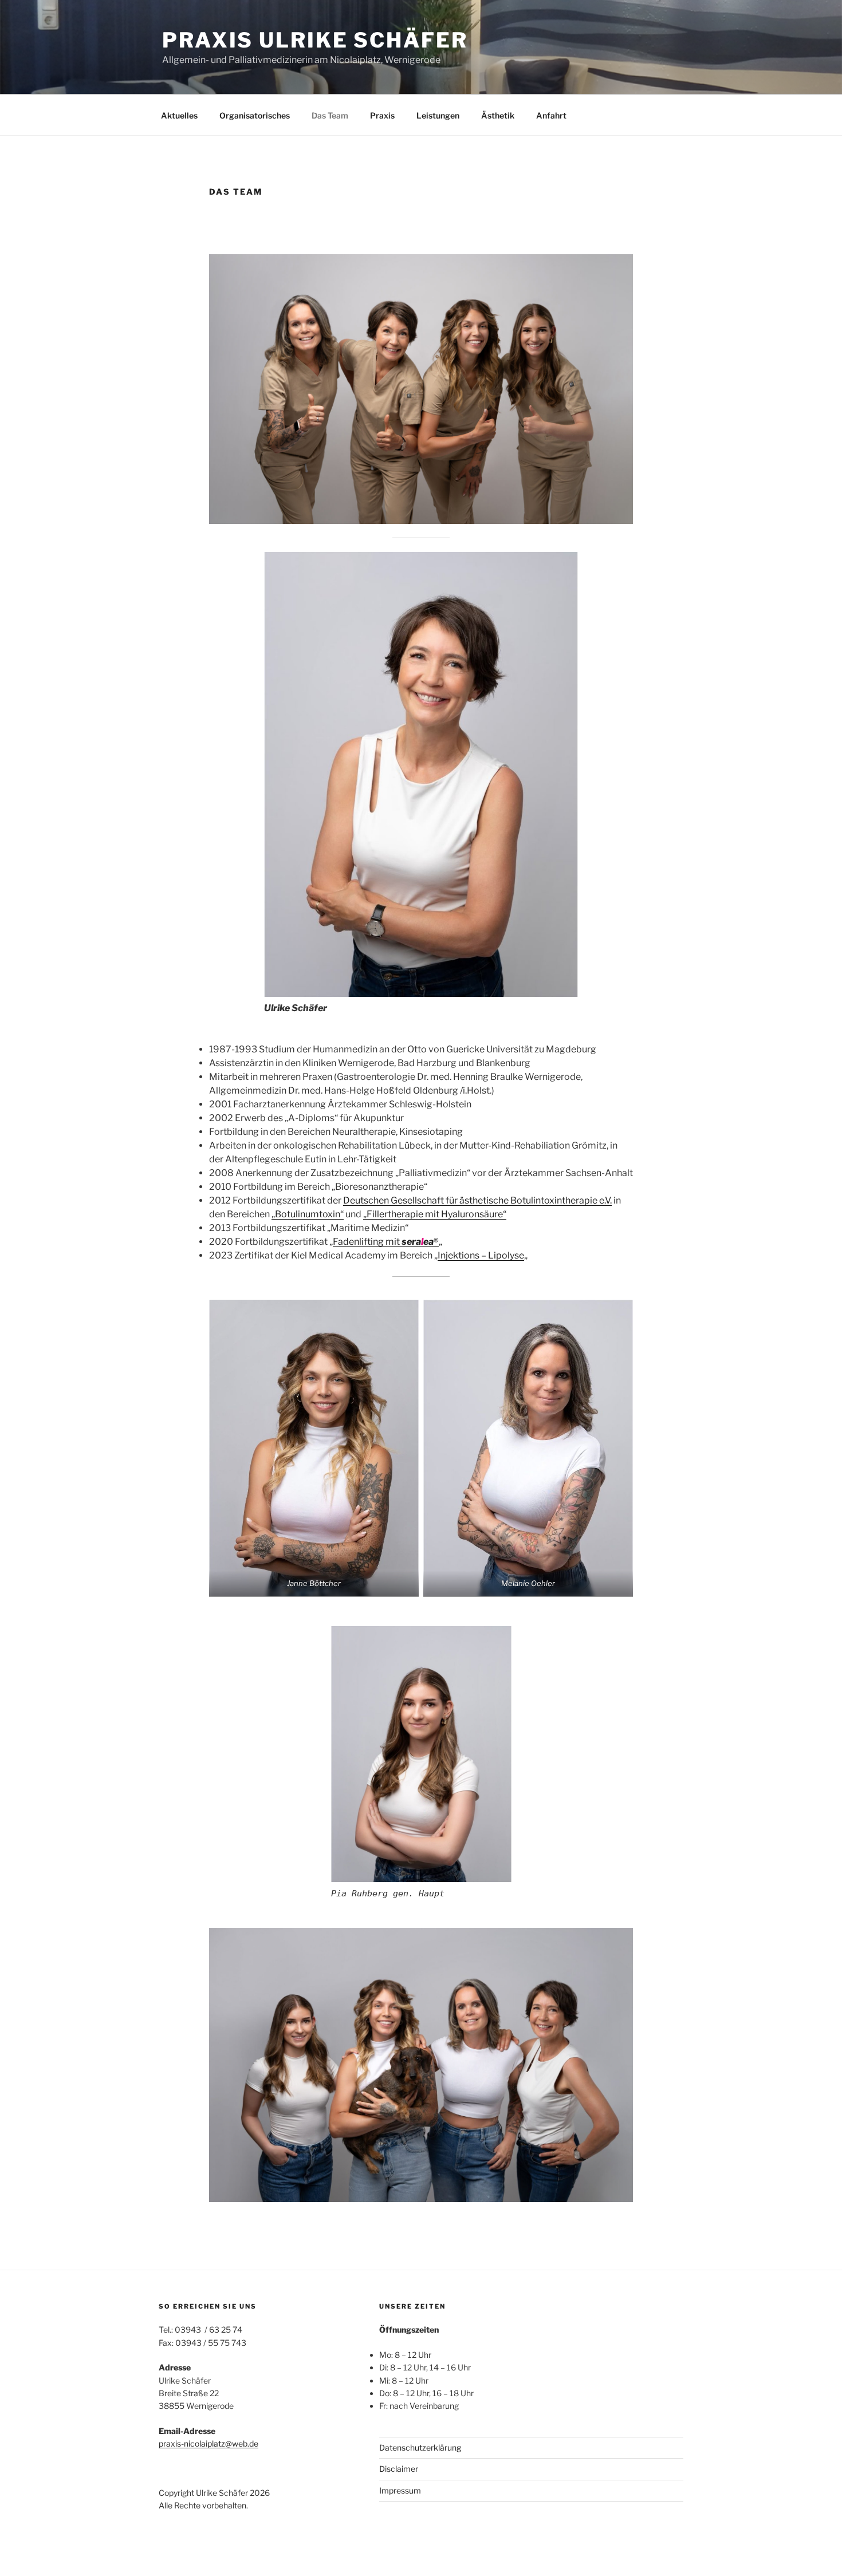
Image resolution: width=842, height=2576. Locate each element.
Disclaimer (399, 2469)
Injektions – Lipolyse (481, 1255)
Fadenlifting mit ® (386, 1242)
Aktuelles (179, 115)
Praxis (382, 115)
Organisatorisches (255, 115)
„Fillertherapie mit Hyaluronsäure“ (435, 1214)
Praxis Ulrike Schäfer (315, 40)
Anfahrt (551, 115)
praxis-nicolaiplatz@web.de (208, 2443)
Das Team (330, 115)
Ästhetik (498, 115)
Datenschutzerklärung (420, 2447)
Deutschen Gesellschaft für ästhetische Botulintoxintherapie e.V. (477, 1200)
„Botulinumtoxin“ (308, 1214)
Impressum (400, 2490)
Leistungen (438, 115)
